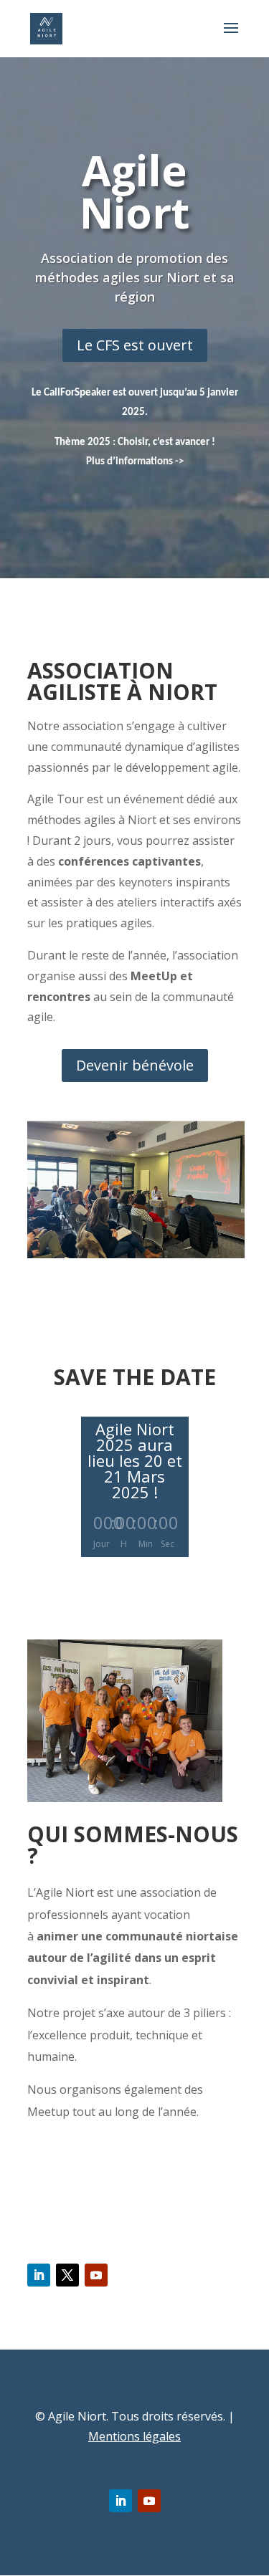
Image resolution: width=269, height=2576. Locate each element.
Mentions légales (134, 2436)
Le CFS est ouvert (135, 345)
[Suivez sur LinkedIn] (39, 2275)
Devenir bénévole (135, 1065)
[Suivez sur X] (67, 2275)
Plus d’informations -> (135, 462)
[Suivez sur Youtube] (96, 2275)
